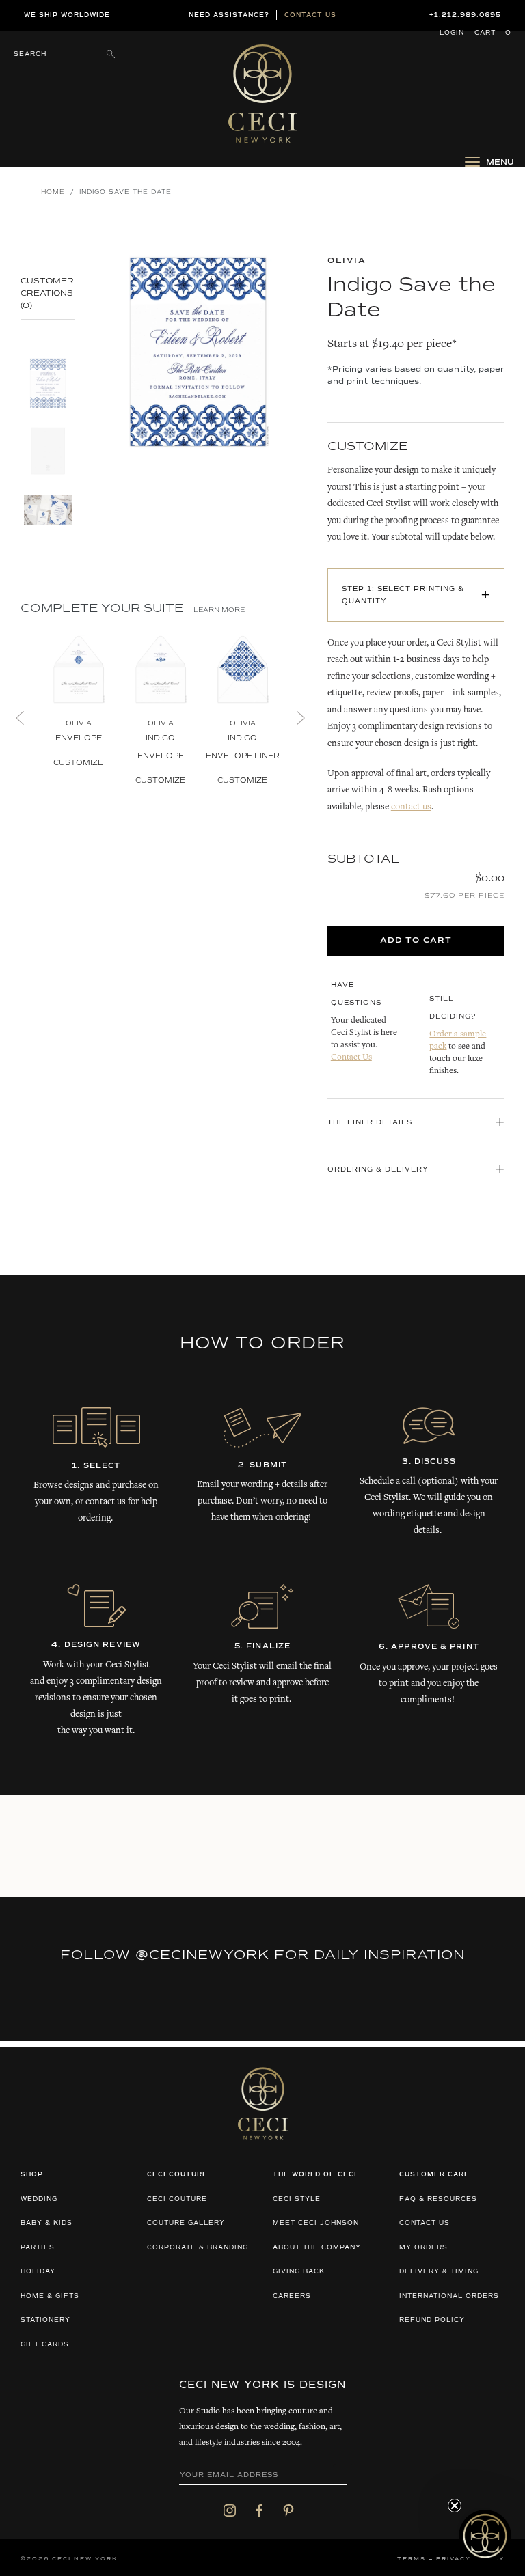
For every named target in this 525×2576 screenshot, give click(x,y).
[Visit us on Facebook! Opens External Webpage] (259, 2510)
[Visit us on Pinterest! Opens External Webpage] (288, 2510)
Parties (38, 2248)
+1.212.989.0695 (465, 15)
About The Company (317, 2248)
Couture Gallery (186, 2223)
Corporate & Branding (198, 2248)
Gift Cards (45, 2345)
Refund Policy (432, 2320)
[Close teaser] (455, 2506)
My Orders (423, 2248)
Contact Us (351, 1058)
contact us (411, 807)
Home (53, 192)
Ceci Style (297, 2199)
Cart (493, 33)
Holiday (38, 2272)
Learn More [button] (219, 610)
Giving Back (299, 2272)
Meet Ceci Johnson (316, 2223)
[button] (485, 2536)
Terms (412, 2559)
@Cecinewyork (202, 1955)
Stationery (45, 2320)
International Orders (449, 2296)
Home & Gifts (50, 2296)
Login (452, 33)
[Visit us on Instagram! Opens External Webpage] (230, 2510)
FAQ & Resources (438, 2199)
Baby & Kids (46, 2223)
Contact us (310, 15)
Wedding (39, 2199)
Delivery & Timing (439, 2272)
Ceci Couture (177, 2199)
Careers (292, 2296)
